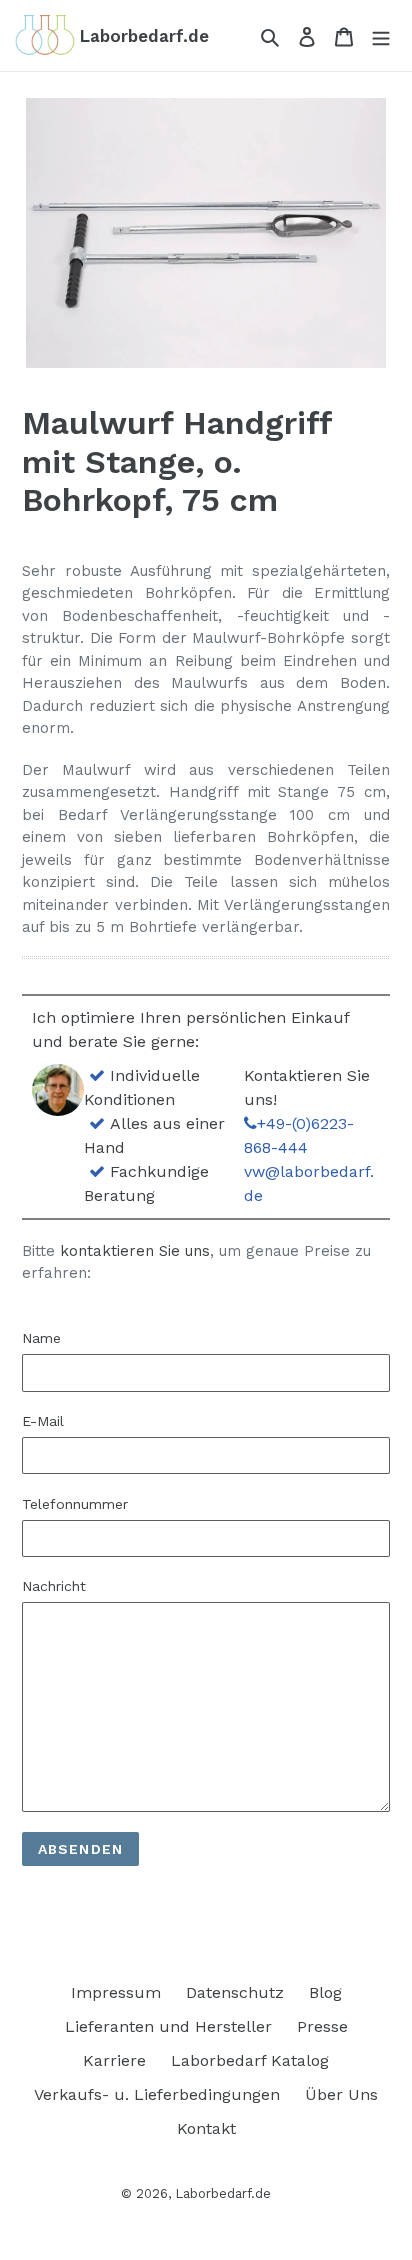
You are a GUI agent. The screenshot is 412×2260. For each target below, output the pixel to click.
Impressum (116, 1992)
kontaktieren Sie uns (135, 1251)
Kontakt (206, 2128)
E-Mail (43, 1421)
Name (41, 1338)
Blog (325, 1992)
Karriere (114, 2060)
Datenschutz (235, 1992)
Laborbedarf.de (223, 2193)
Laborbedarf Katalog (250, 2060)
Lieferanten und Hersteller (168, 2026)
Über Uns (341, 2094)
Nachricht (54, 1586)
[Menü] (381, 36)
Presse (322, 2026)
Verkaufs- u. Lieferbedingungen (157, 2094)
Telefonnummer (75, 1504)
